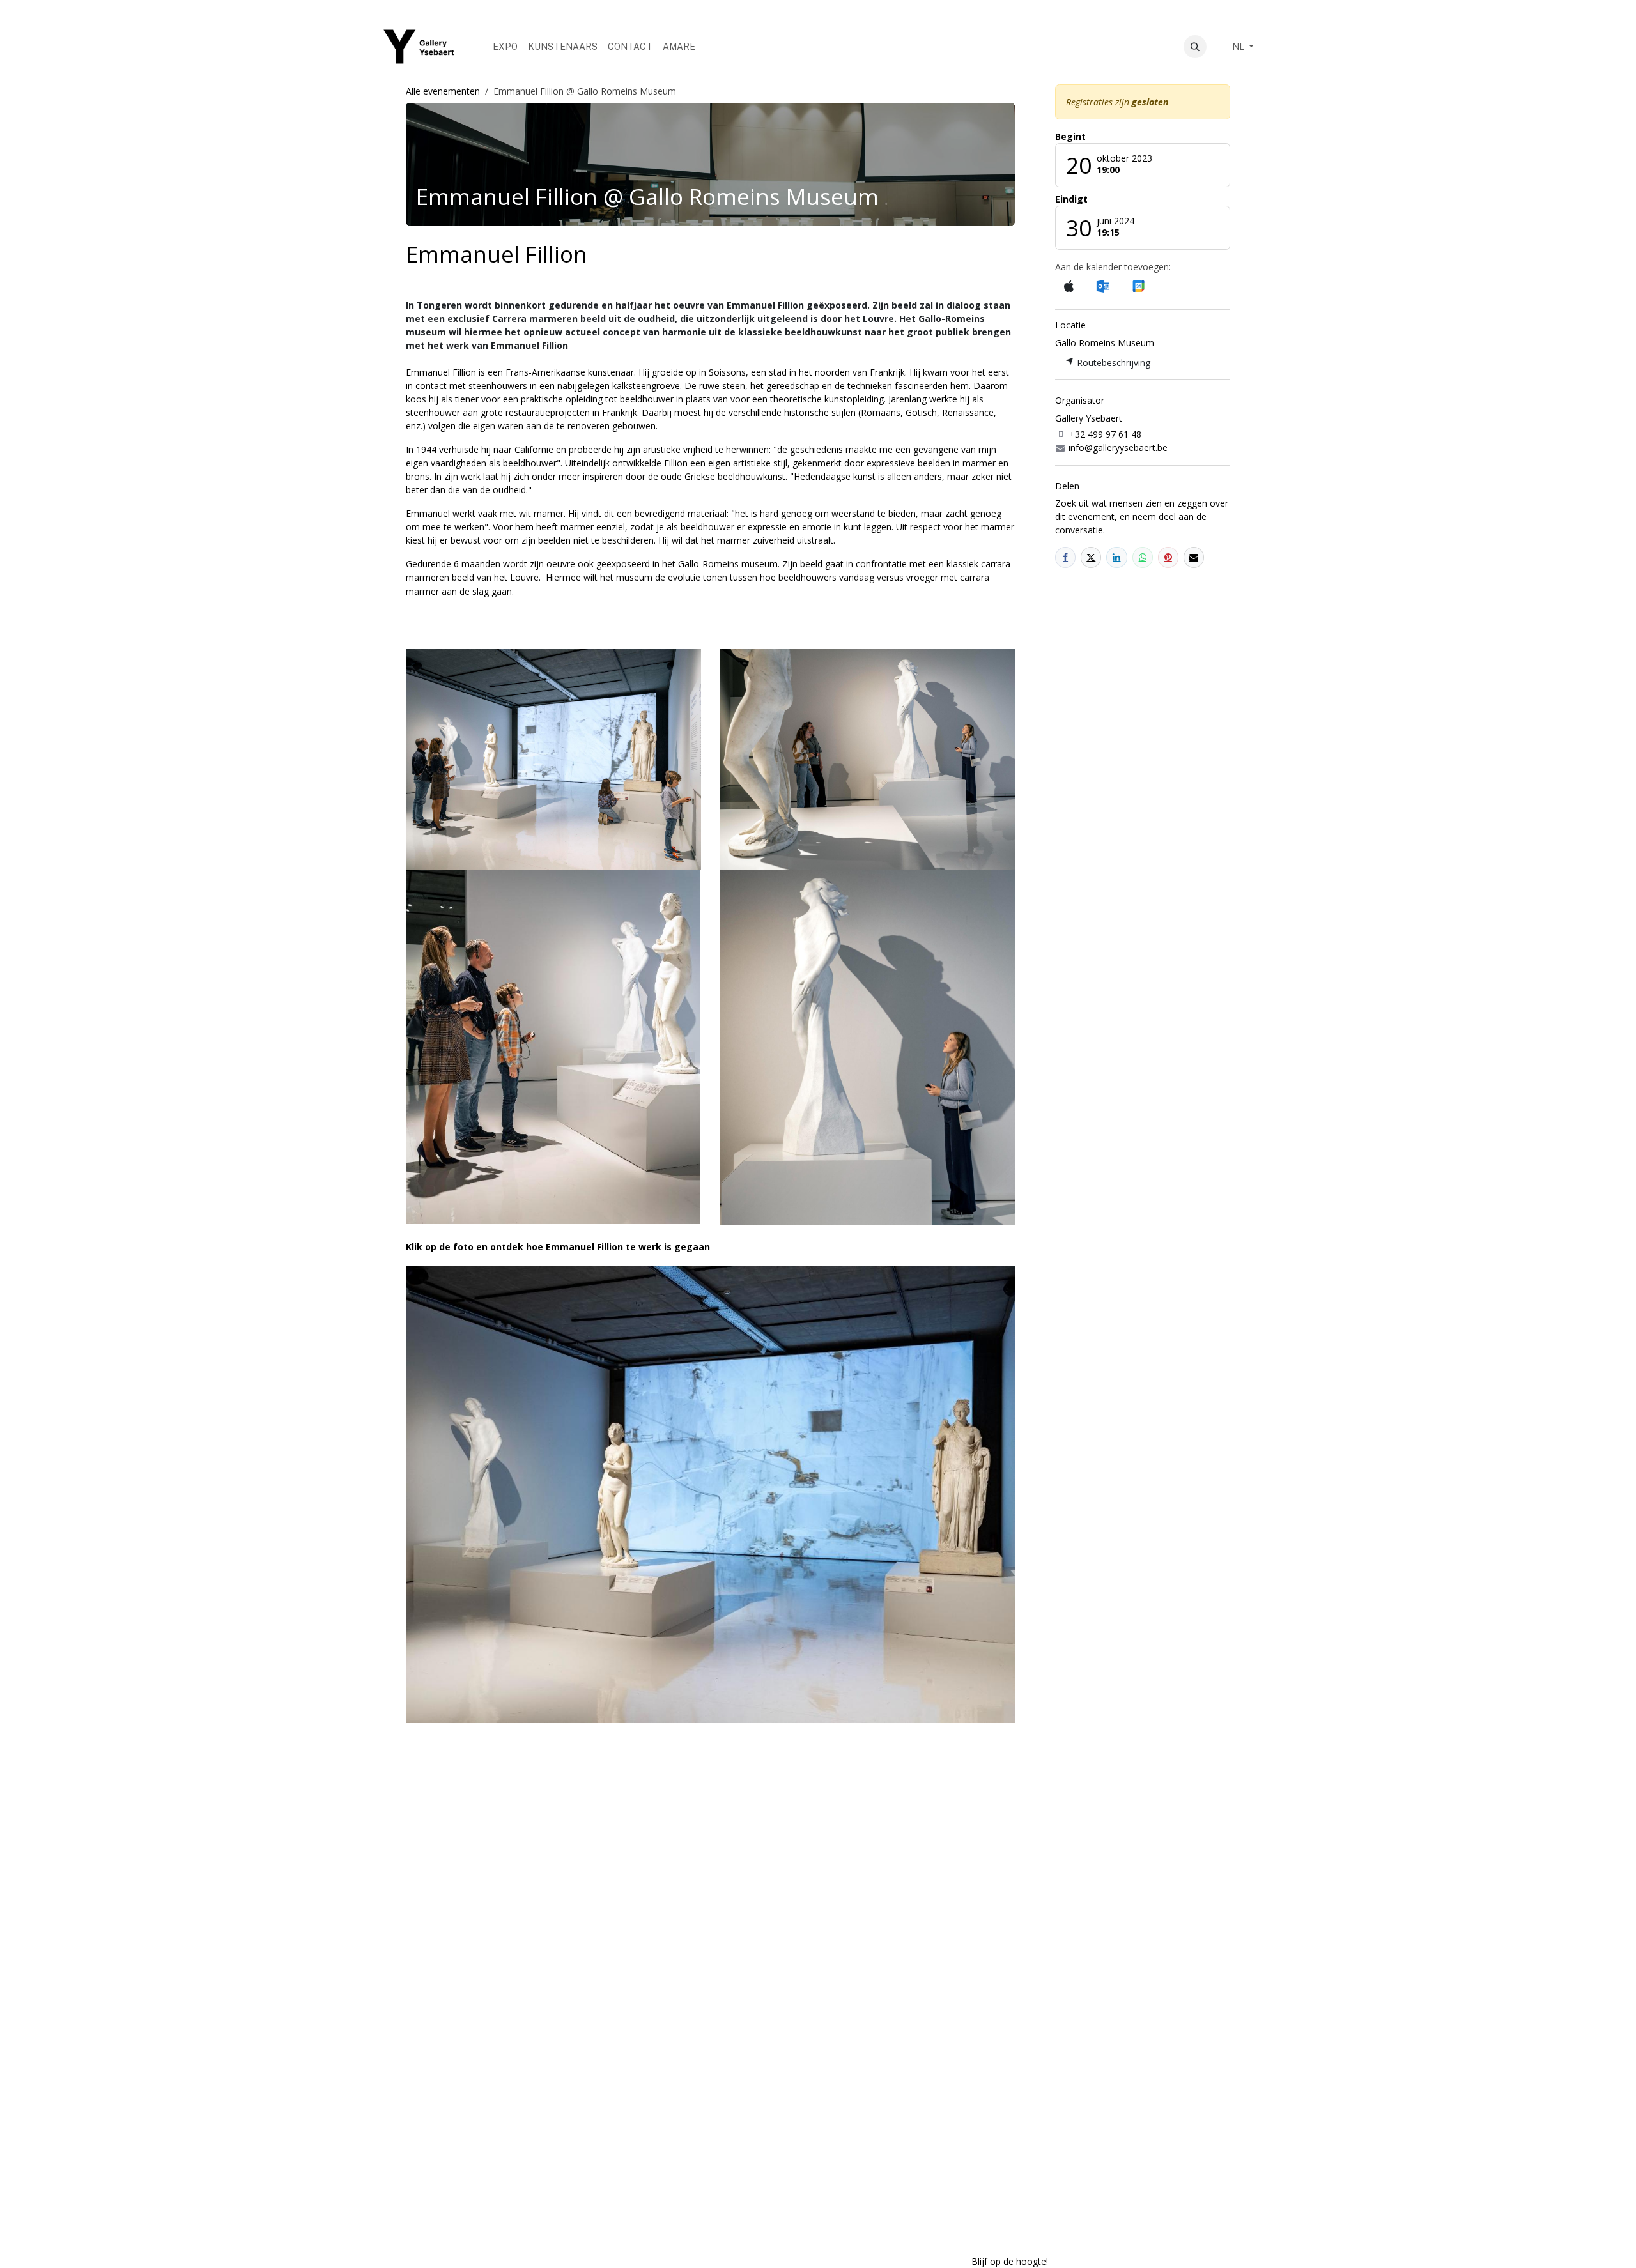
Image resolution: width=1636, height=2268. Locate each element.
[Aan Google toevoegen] (1138, 286)
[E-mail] (1194, 557)
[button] (1195, 47)
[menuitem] (505, 47)
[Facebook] (1065, 557)
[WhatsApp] (1143, 557)
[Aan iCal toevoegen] (1069, 287)
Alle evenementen (443, 91)
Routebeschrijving (1112, 363)
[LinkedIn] (1116, 557)
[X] (1091, 557)
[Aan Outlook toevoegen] (1103, 286)
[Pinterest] (1168, 557)
